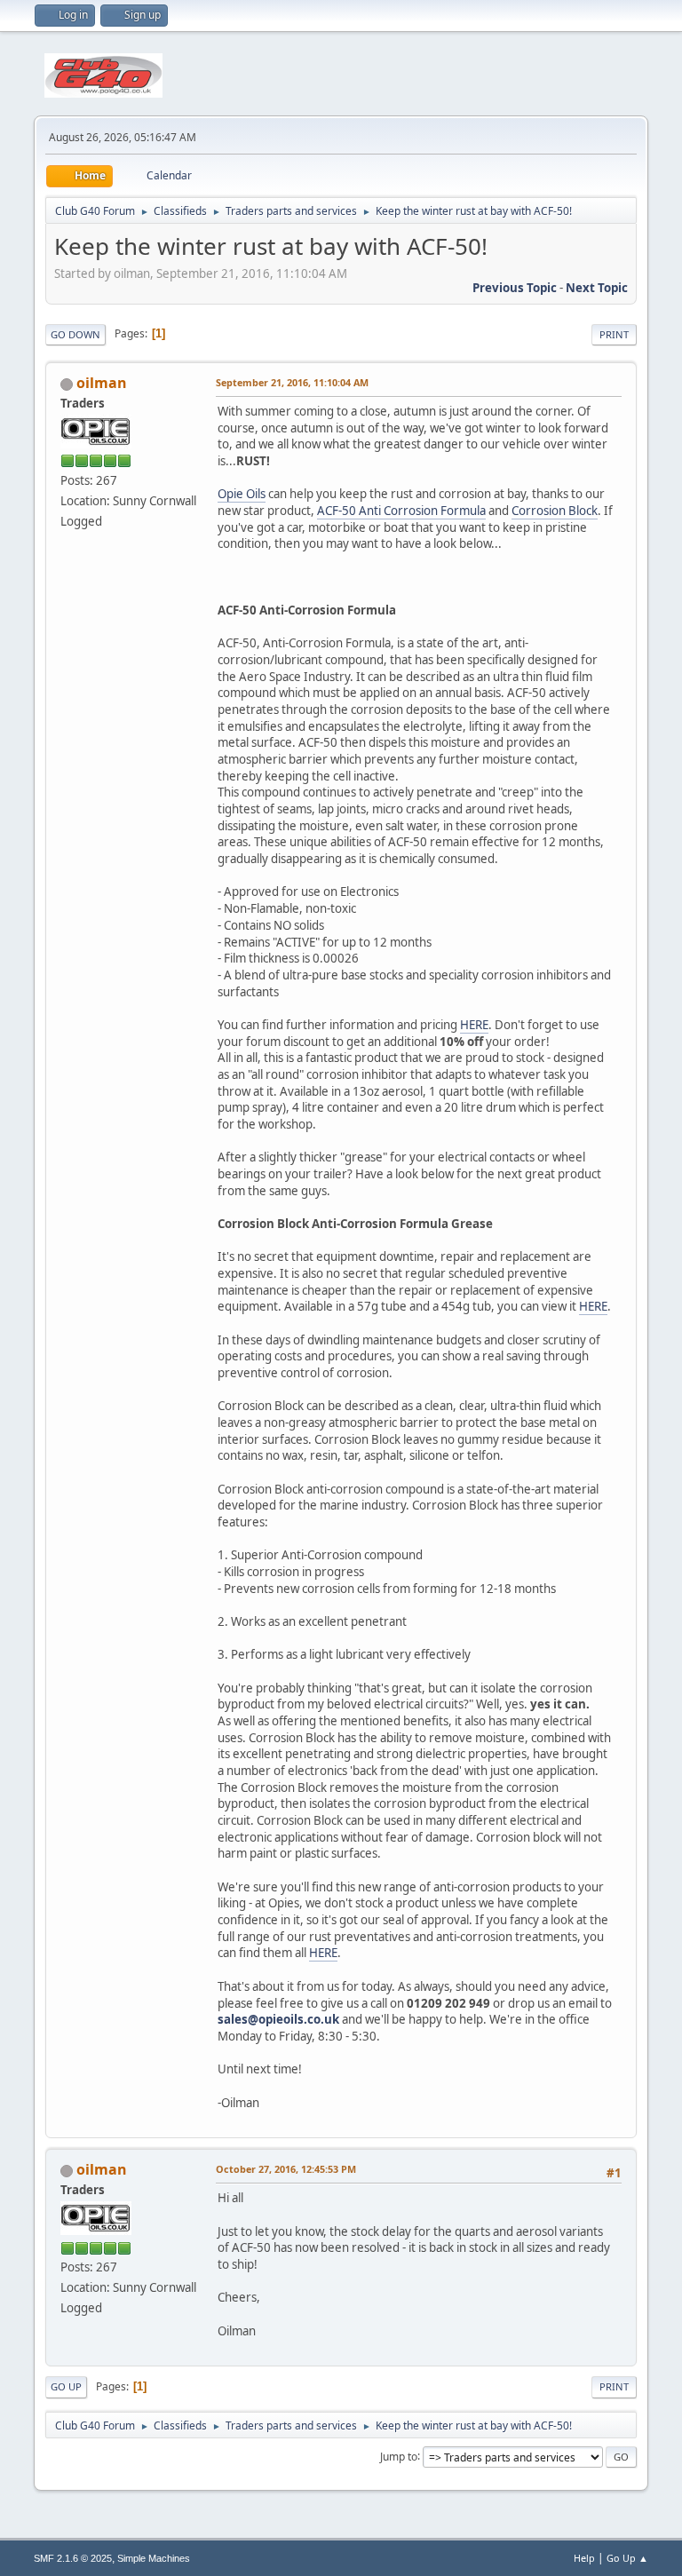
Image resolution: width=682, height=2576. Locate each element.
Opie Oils (242, 494)
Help (584, 2558)
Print (614, 334)
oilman (102, 383)
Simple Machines (154, 2558)
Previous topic (515, 288)
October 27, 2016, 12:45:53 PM (286, 2169)
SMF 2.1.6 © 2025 (73, 2558)
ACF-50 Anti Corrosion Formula (401, 511)
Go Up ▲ (627, 2558)
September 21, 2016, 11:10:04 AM (292, 382)
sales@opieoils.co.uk (278, 2019)
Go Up (66, 2386)
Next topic (597, 288)
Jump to (399, 2456)
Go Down (75, 334)
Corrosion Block (555, 511)
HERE (474, 1025)
